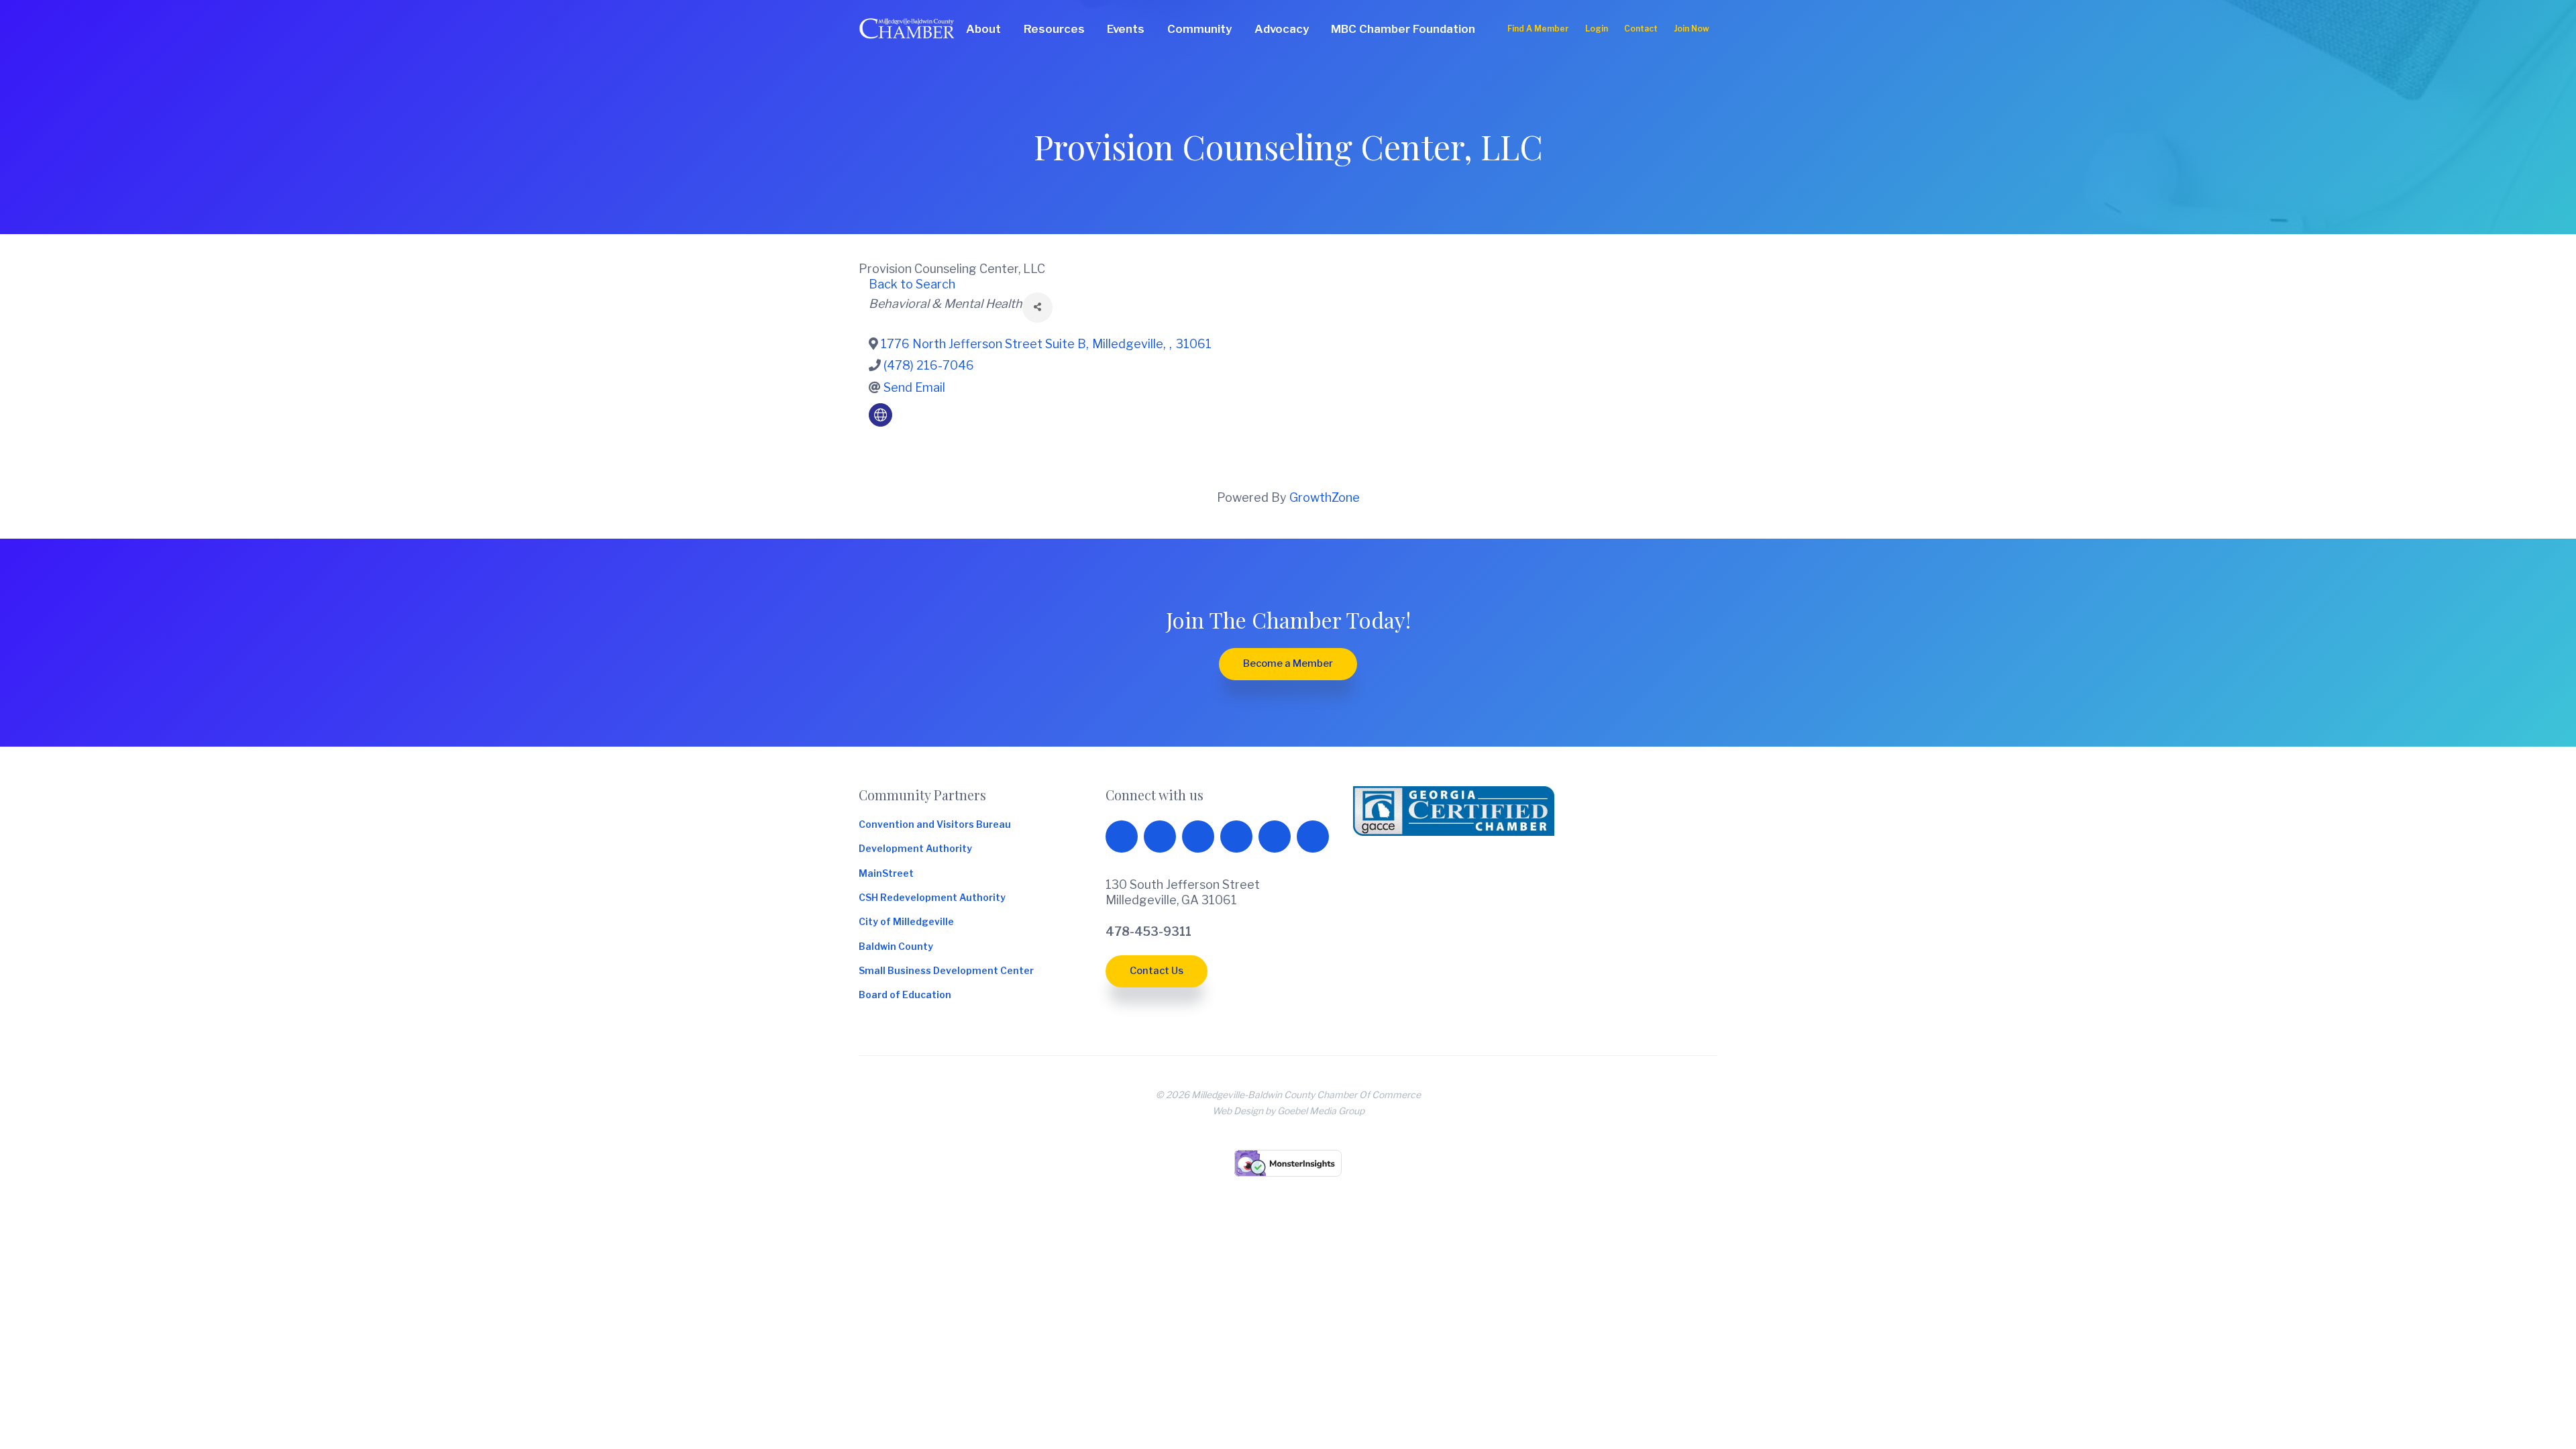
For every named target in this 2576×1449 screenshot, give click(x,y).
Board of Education (905, 996)
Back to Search (912, 284)
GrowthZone (1325, 497)
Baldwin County (896, 947)
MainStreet (886, 874)
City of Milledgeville (906, 922)
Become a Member (1288, 663)
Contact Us (1157, 971)
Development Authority (915, 849)
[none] (880, 415)
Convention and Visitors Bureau (935, 825)
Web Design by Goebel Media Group (1288, 1111)
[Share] (1037, 308)
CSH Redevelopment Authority (932, 898)
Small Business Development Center (946, 971)
